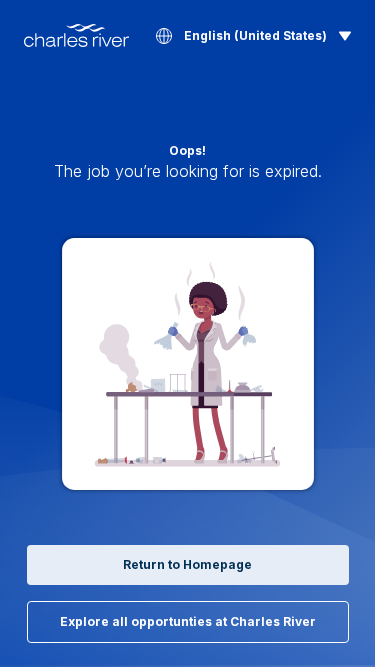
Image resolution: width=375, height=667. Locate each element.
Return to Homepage (187, 564)
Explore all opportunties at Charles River (188, 621)
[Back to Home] (76, 35)
